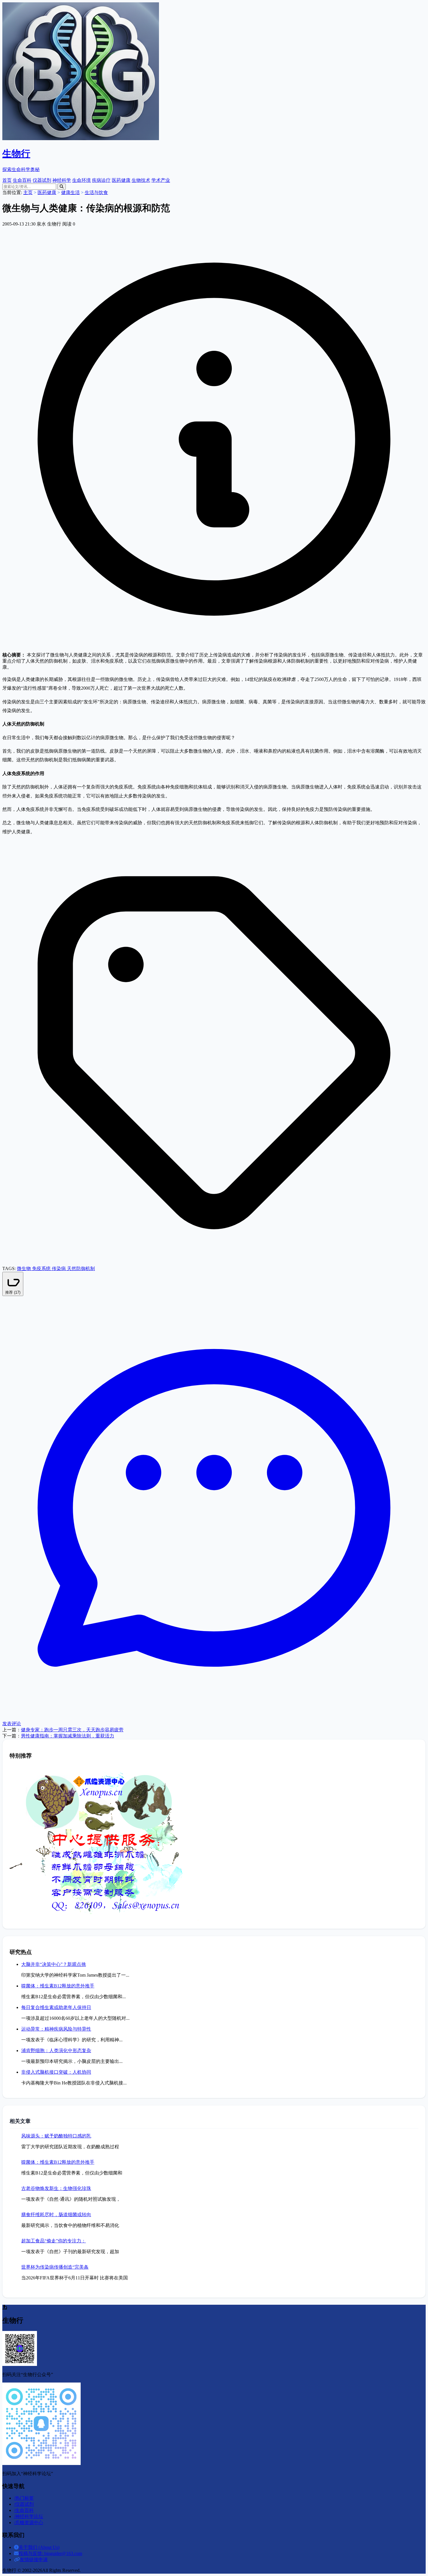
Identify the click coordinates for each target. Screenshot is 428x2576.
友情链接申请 (34, 2560)
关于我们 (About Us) (39, 2547)
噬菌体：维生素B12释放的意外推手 (58, 1986)
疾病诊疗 (101, 180)
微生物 (24, 1268)
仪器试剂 (42, 180)
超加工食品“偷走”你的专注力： (54, 2241)
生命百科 (22, 180)
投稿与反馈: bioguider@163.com (50, 2553)
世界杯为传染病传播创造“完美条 (55, 2267)
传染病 (59, 1268)
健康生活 (70, 192)
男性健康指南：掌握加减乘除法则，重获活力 (68, 1736)
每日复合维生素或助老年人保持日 (56, 2007)
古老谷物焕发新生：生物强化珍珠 (56, 2188)
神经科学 (62, 180)
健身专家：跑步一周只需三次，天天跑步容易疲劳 (72, 1730)
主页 (28, 192)
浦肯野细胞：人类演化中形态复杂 (56, 2051)
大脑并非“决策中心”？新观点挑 (54, 1964)
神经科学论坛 (29, 2516)
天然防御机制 (81, 1268)
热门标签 (24, 2498)
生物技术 (141, 180)
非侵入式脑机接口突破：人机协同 (56, 2072)
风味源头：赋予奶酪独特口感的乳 (56, 2136)
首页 (7, 180)
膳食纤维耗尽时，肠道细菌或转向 (56, 2215)
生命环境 (82, 180)
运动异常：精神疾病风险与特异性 (56, 2029)
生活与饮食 (96, 192)
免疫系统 (42, 1268)
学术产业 (161, 180)
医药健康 (121, 180)
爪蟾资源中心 (29, 2523)
